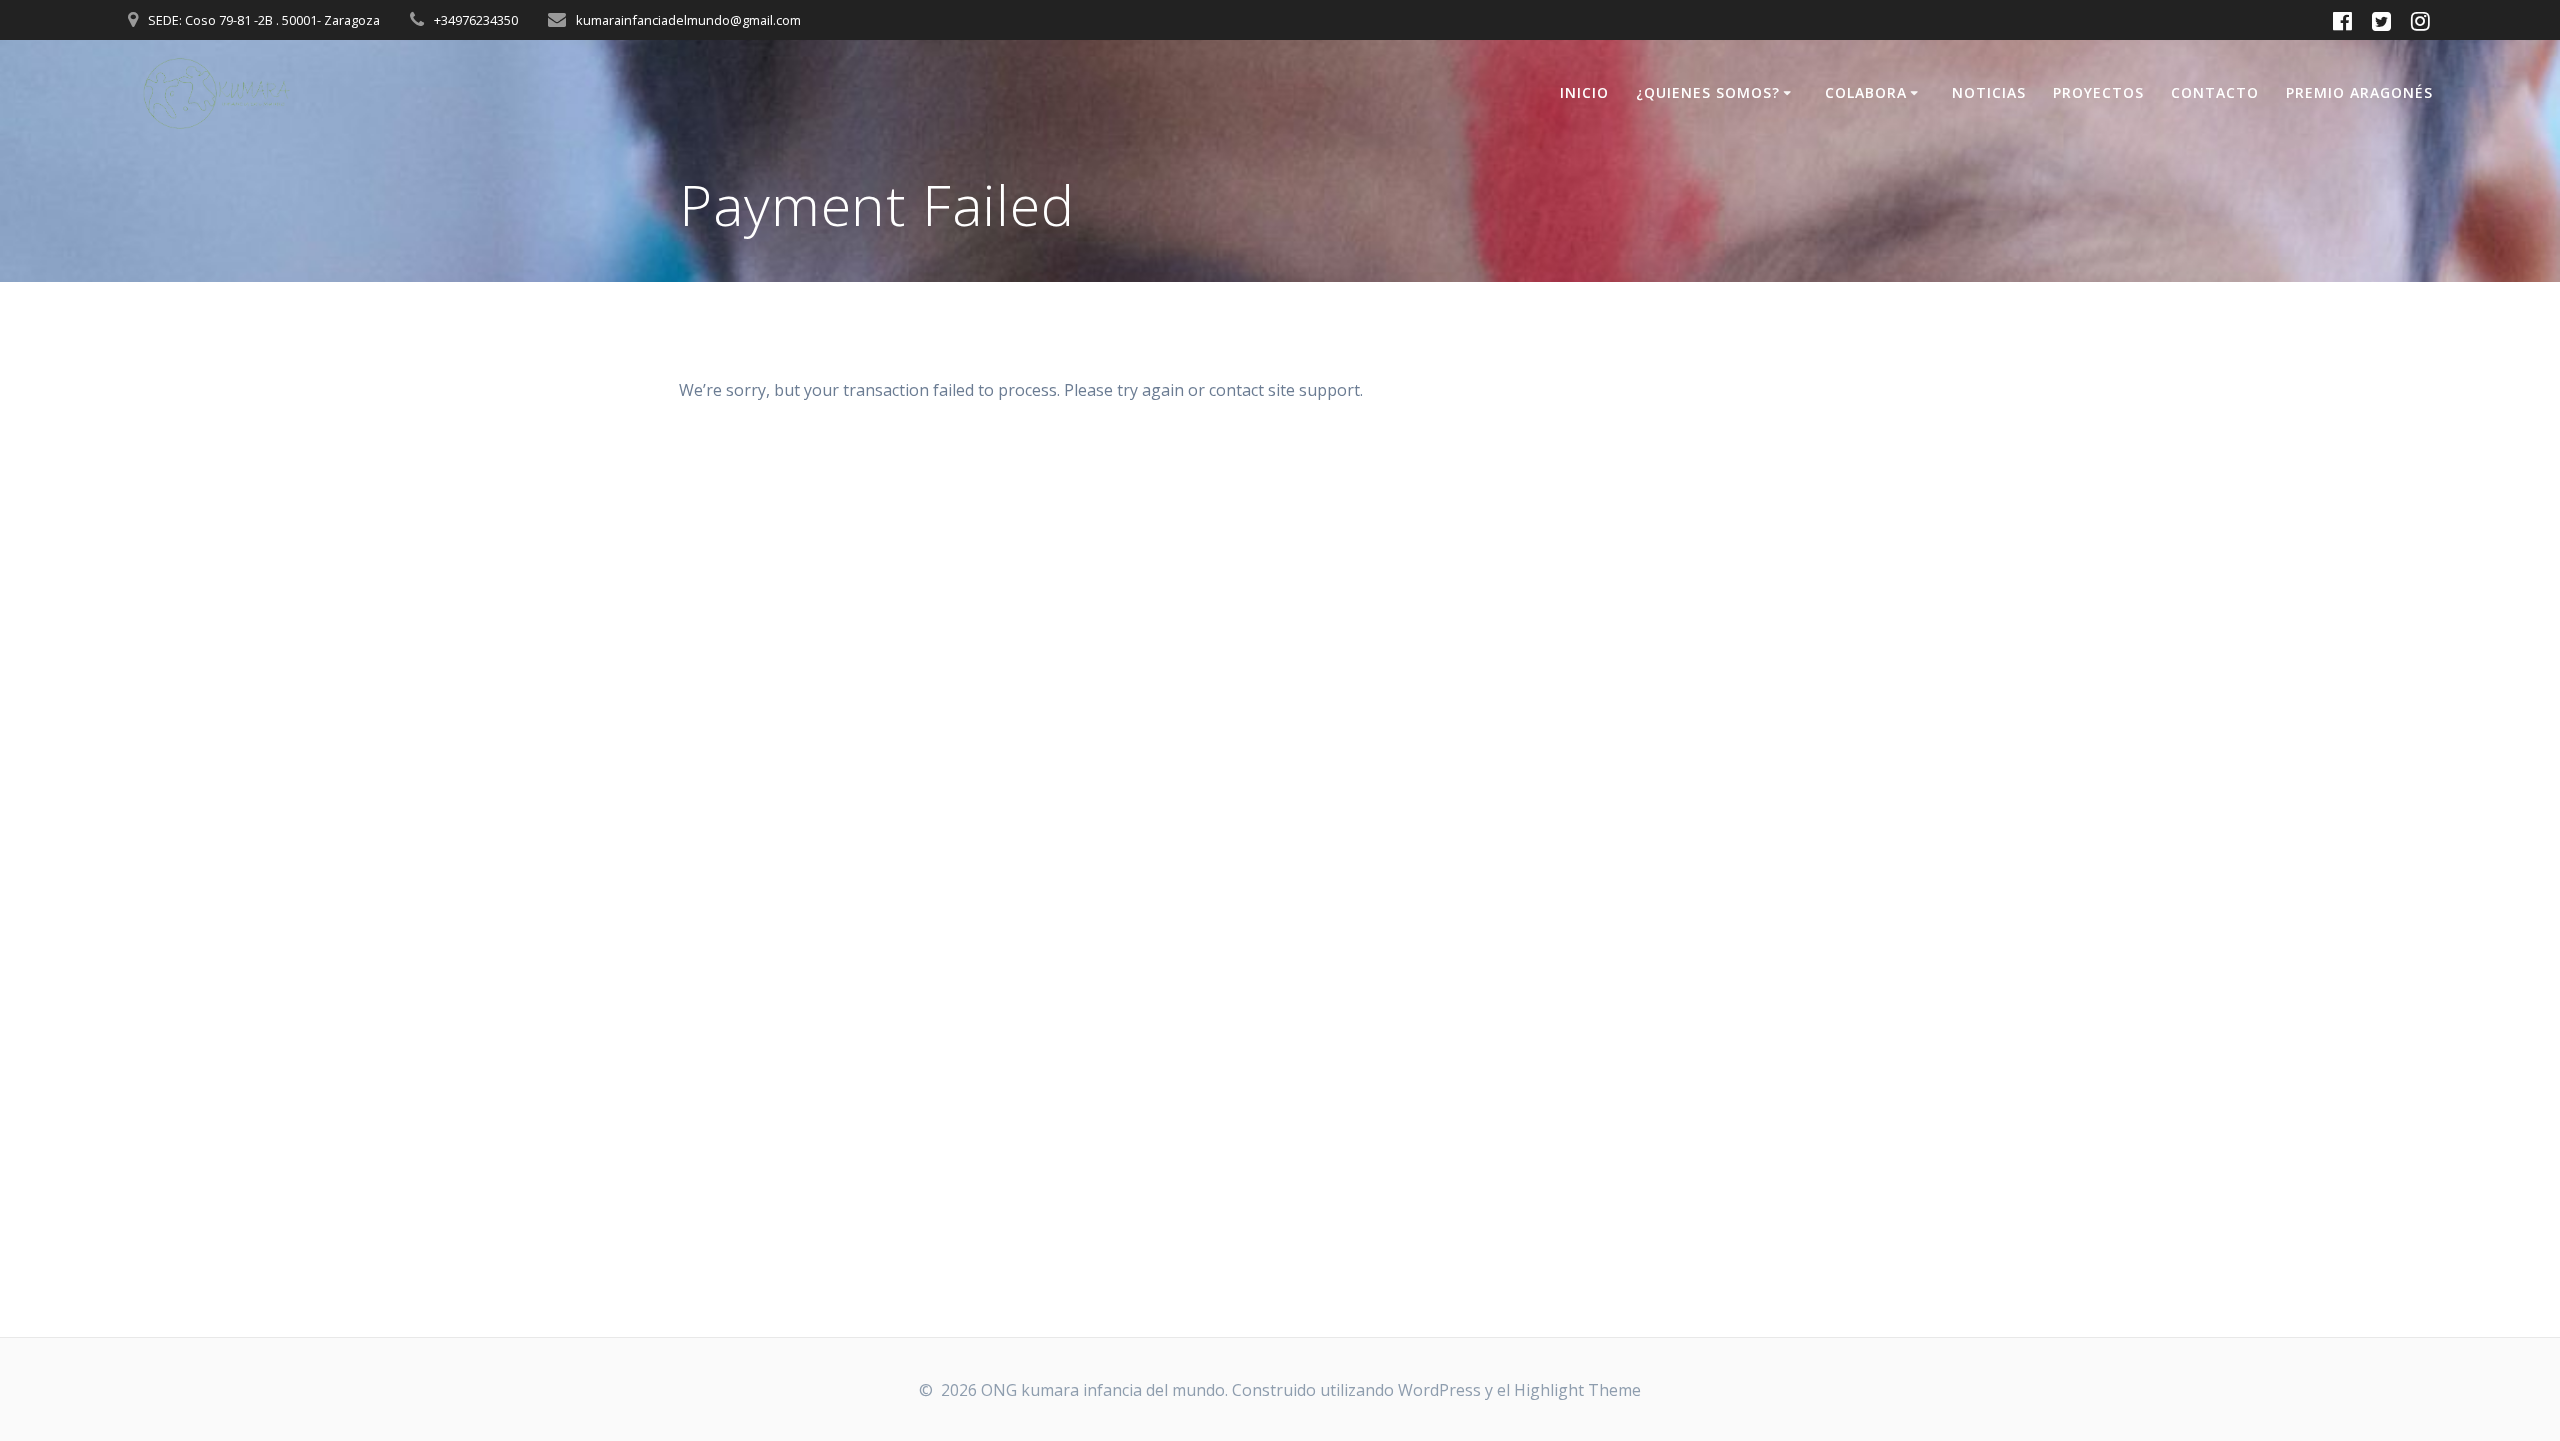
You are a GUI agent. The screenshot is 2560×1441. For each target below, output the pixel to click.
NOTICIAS (1989, 92)
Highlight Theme (1577, 1390)
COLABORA (1866, 92)
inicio (1584, 92)
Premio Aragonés (2359, 92)
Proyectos (2098, 92)
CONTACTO (2215, 92)
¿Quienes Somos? (1708, 92)
